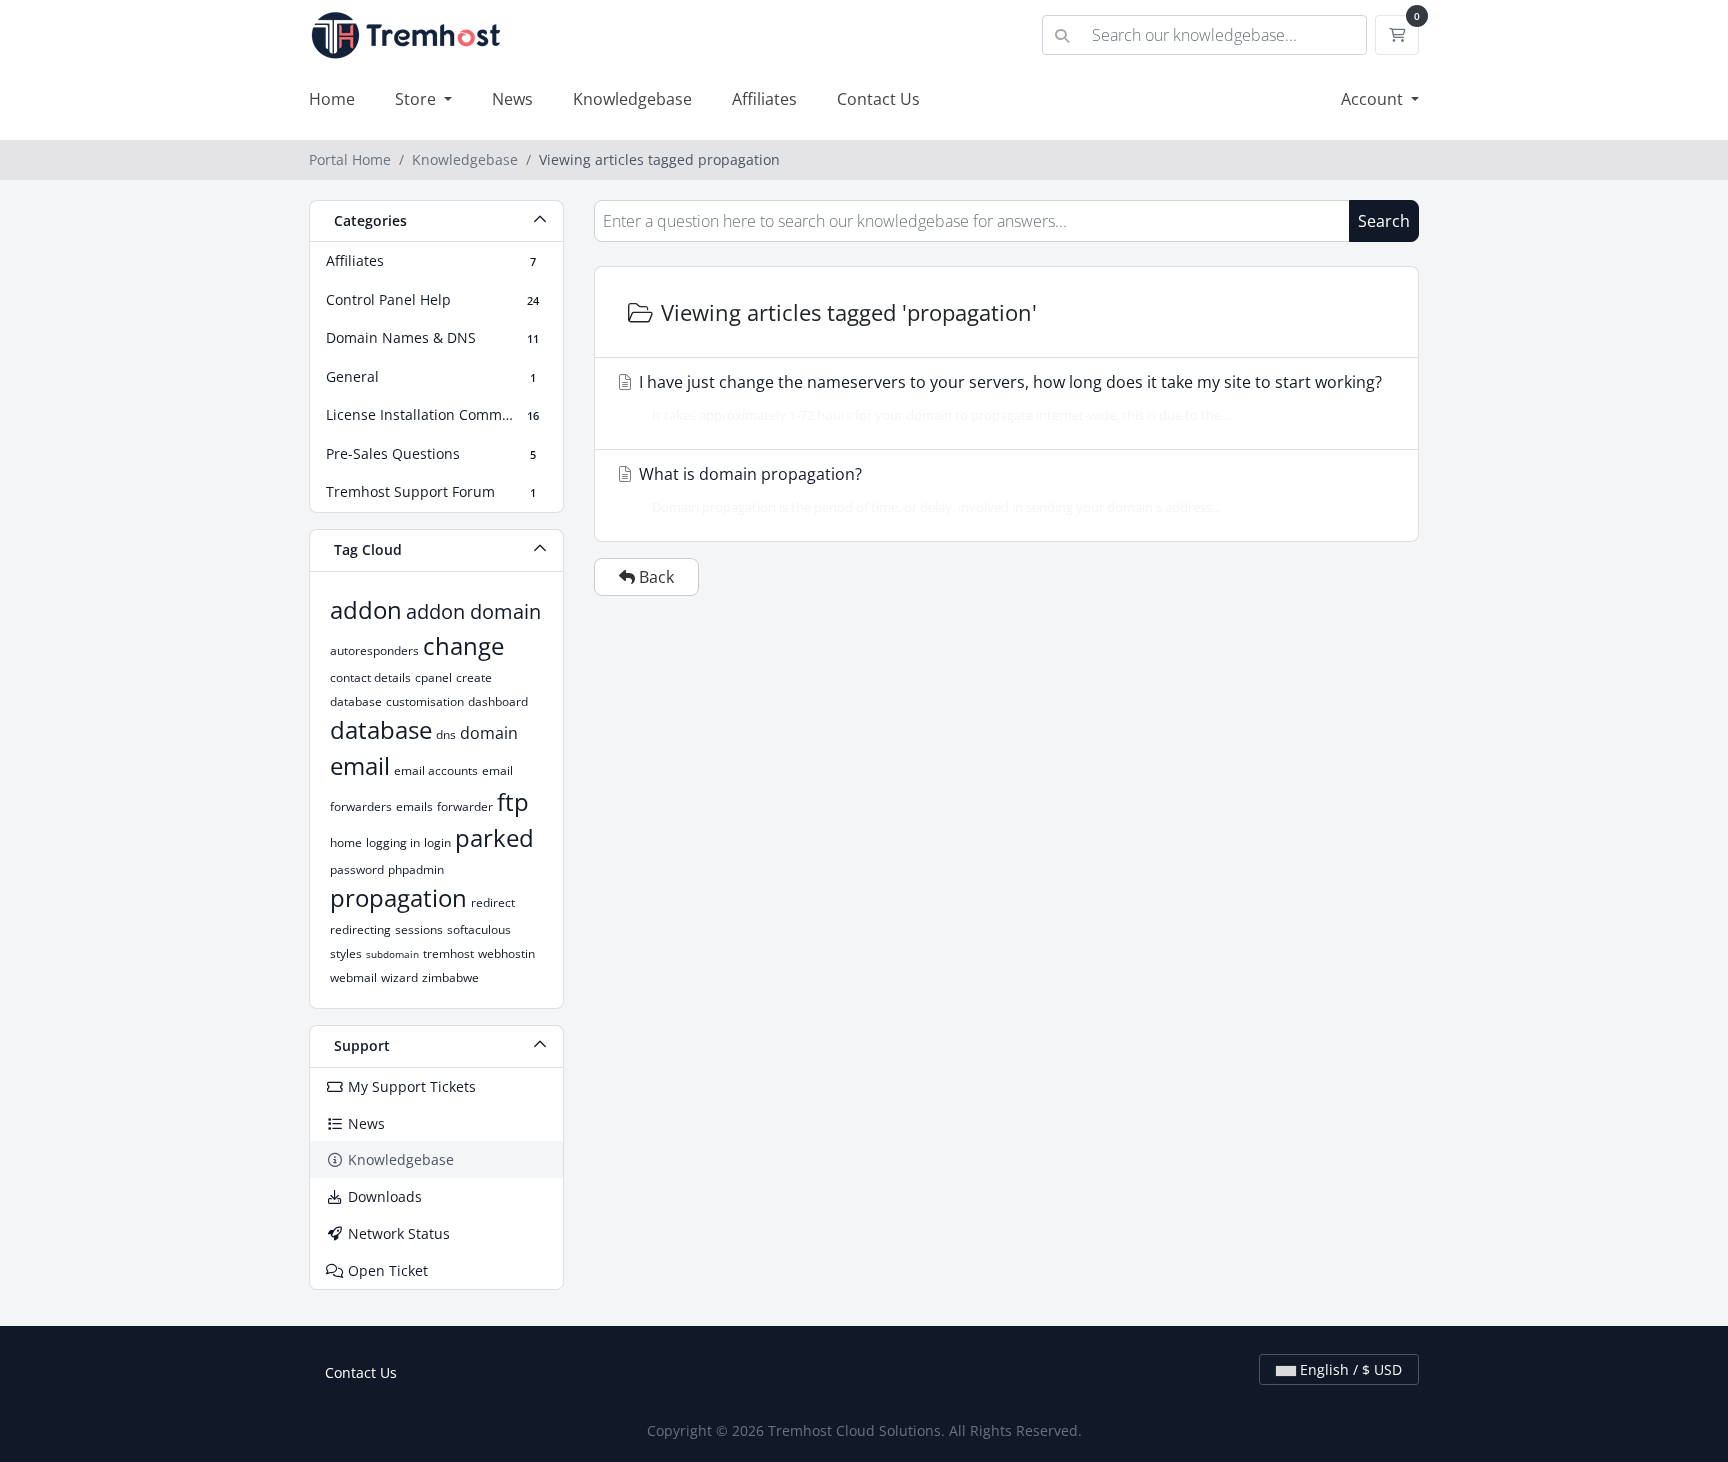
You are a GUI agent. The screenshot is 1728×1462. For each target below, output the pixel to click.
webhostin (506, 953)
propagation (398, 897)
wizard (399, 977)
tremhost (448, 953)
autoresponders (374, 650)
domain (489, 733)
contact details (370, 677)
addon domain (473, 611)
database (381, 729)
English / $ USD (1349, 1369)
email (360, 765)
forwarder (465, 806)
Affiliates (764, 99)
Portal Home (350, 159)
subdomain (392, 954)
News (512, 99)
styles (346, 953)
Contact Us (878, 99)
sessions (419, 929)
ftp (513, 801)
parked (494, 837)
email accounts (436, 770)
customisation (425, 701)
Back (654, 577)
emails (414, 806)
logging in (393, 842)
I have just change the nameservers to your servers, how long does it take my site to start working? (1008, 397)
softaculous (479, 929)
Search (1384, 221)
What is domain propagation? (928, 489)
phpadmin (416, 869)
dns (446, 734)
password (357, 869)
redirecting (360, 929)
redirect (493, 902)
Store (417, 99)
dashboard (498, 701)
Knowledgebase (632, 99)
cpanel (433, 677)
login (437, 842)
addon (366, 609)
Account (1374, 99)
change (463, 645)
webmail (353, 977)
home (346, 842)
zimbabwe (450, 977)
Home (332, 99)
